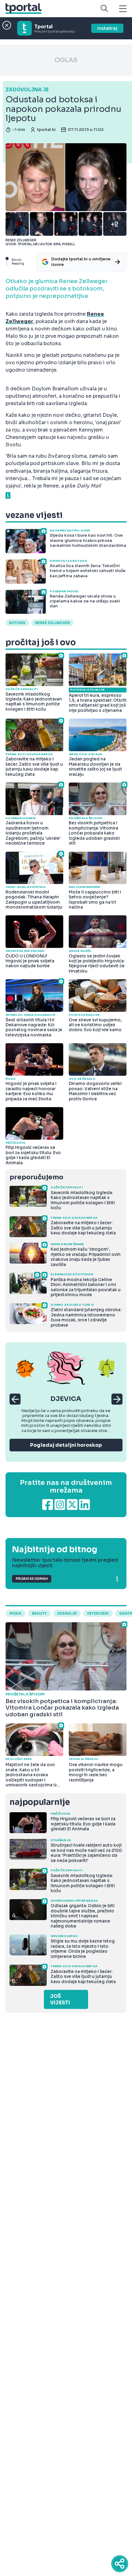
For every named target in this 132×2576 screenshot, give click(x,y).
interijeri (98, 1613)
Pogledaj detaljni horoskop (66, 1445)
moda (16, 1613)
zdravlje (67, 1613)
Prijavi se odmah (32, 1579)
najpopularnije (40, 1802)
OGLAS (66, 60)
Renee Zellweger (52, 623)
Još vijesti (60, 1999)
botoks (17, 623)
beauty (39, 1613)
